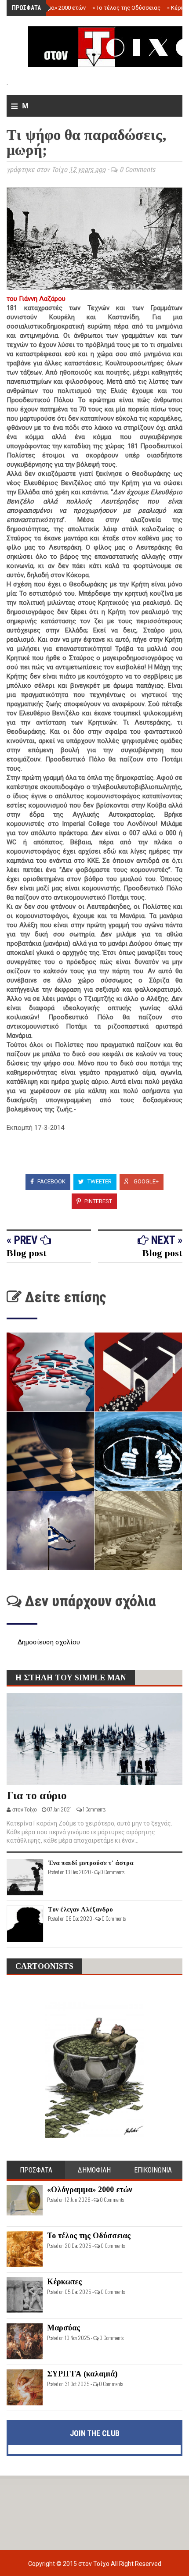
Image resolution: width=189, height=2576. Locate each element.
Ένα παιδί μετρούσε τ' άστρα (91, 1863)
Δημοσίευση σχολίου (49, 1642)
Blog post (27, 1253)
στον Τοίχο (94, 2564)
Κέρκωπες (64, 2282)
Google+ (145, 1181)
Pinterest (98, 1201)
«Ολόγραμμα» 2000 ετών (52, 8)
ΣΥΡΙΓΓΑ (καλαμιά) (82, 2374)
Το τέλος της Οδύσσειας (126, 8)
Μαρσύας (64, 2328)
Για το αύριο (37, 1795)
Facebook (51, 1181)
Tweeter (99, 1181)
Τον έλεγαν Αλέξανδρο (80, 1909)
